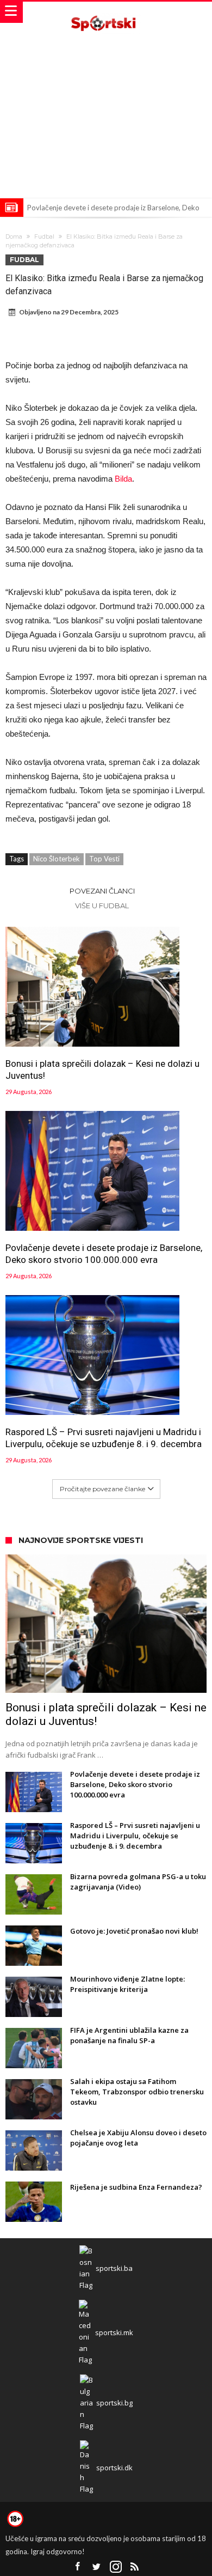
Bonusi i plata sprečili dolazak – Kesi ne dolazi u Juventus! (102, 1070)
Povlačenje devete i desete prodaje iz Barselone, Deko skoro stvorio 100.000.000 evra (104, 1254)
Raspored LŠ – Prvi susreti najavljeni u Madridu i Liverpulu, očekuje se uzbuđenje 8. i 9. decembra (104, 1438)
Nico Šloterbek (57, 859)
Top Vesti (104, 859)
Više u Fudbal (102, 906)
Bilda (123, 479)
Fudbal (44, 236)
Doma (14, 236)
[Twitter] (97, 2567)
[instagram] (116, 2567)
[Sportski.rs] (106, 12)
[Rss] (135, 2567)
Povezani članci (102, 891)
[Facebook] (78, 2567)
